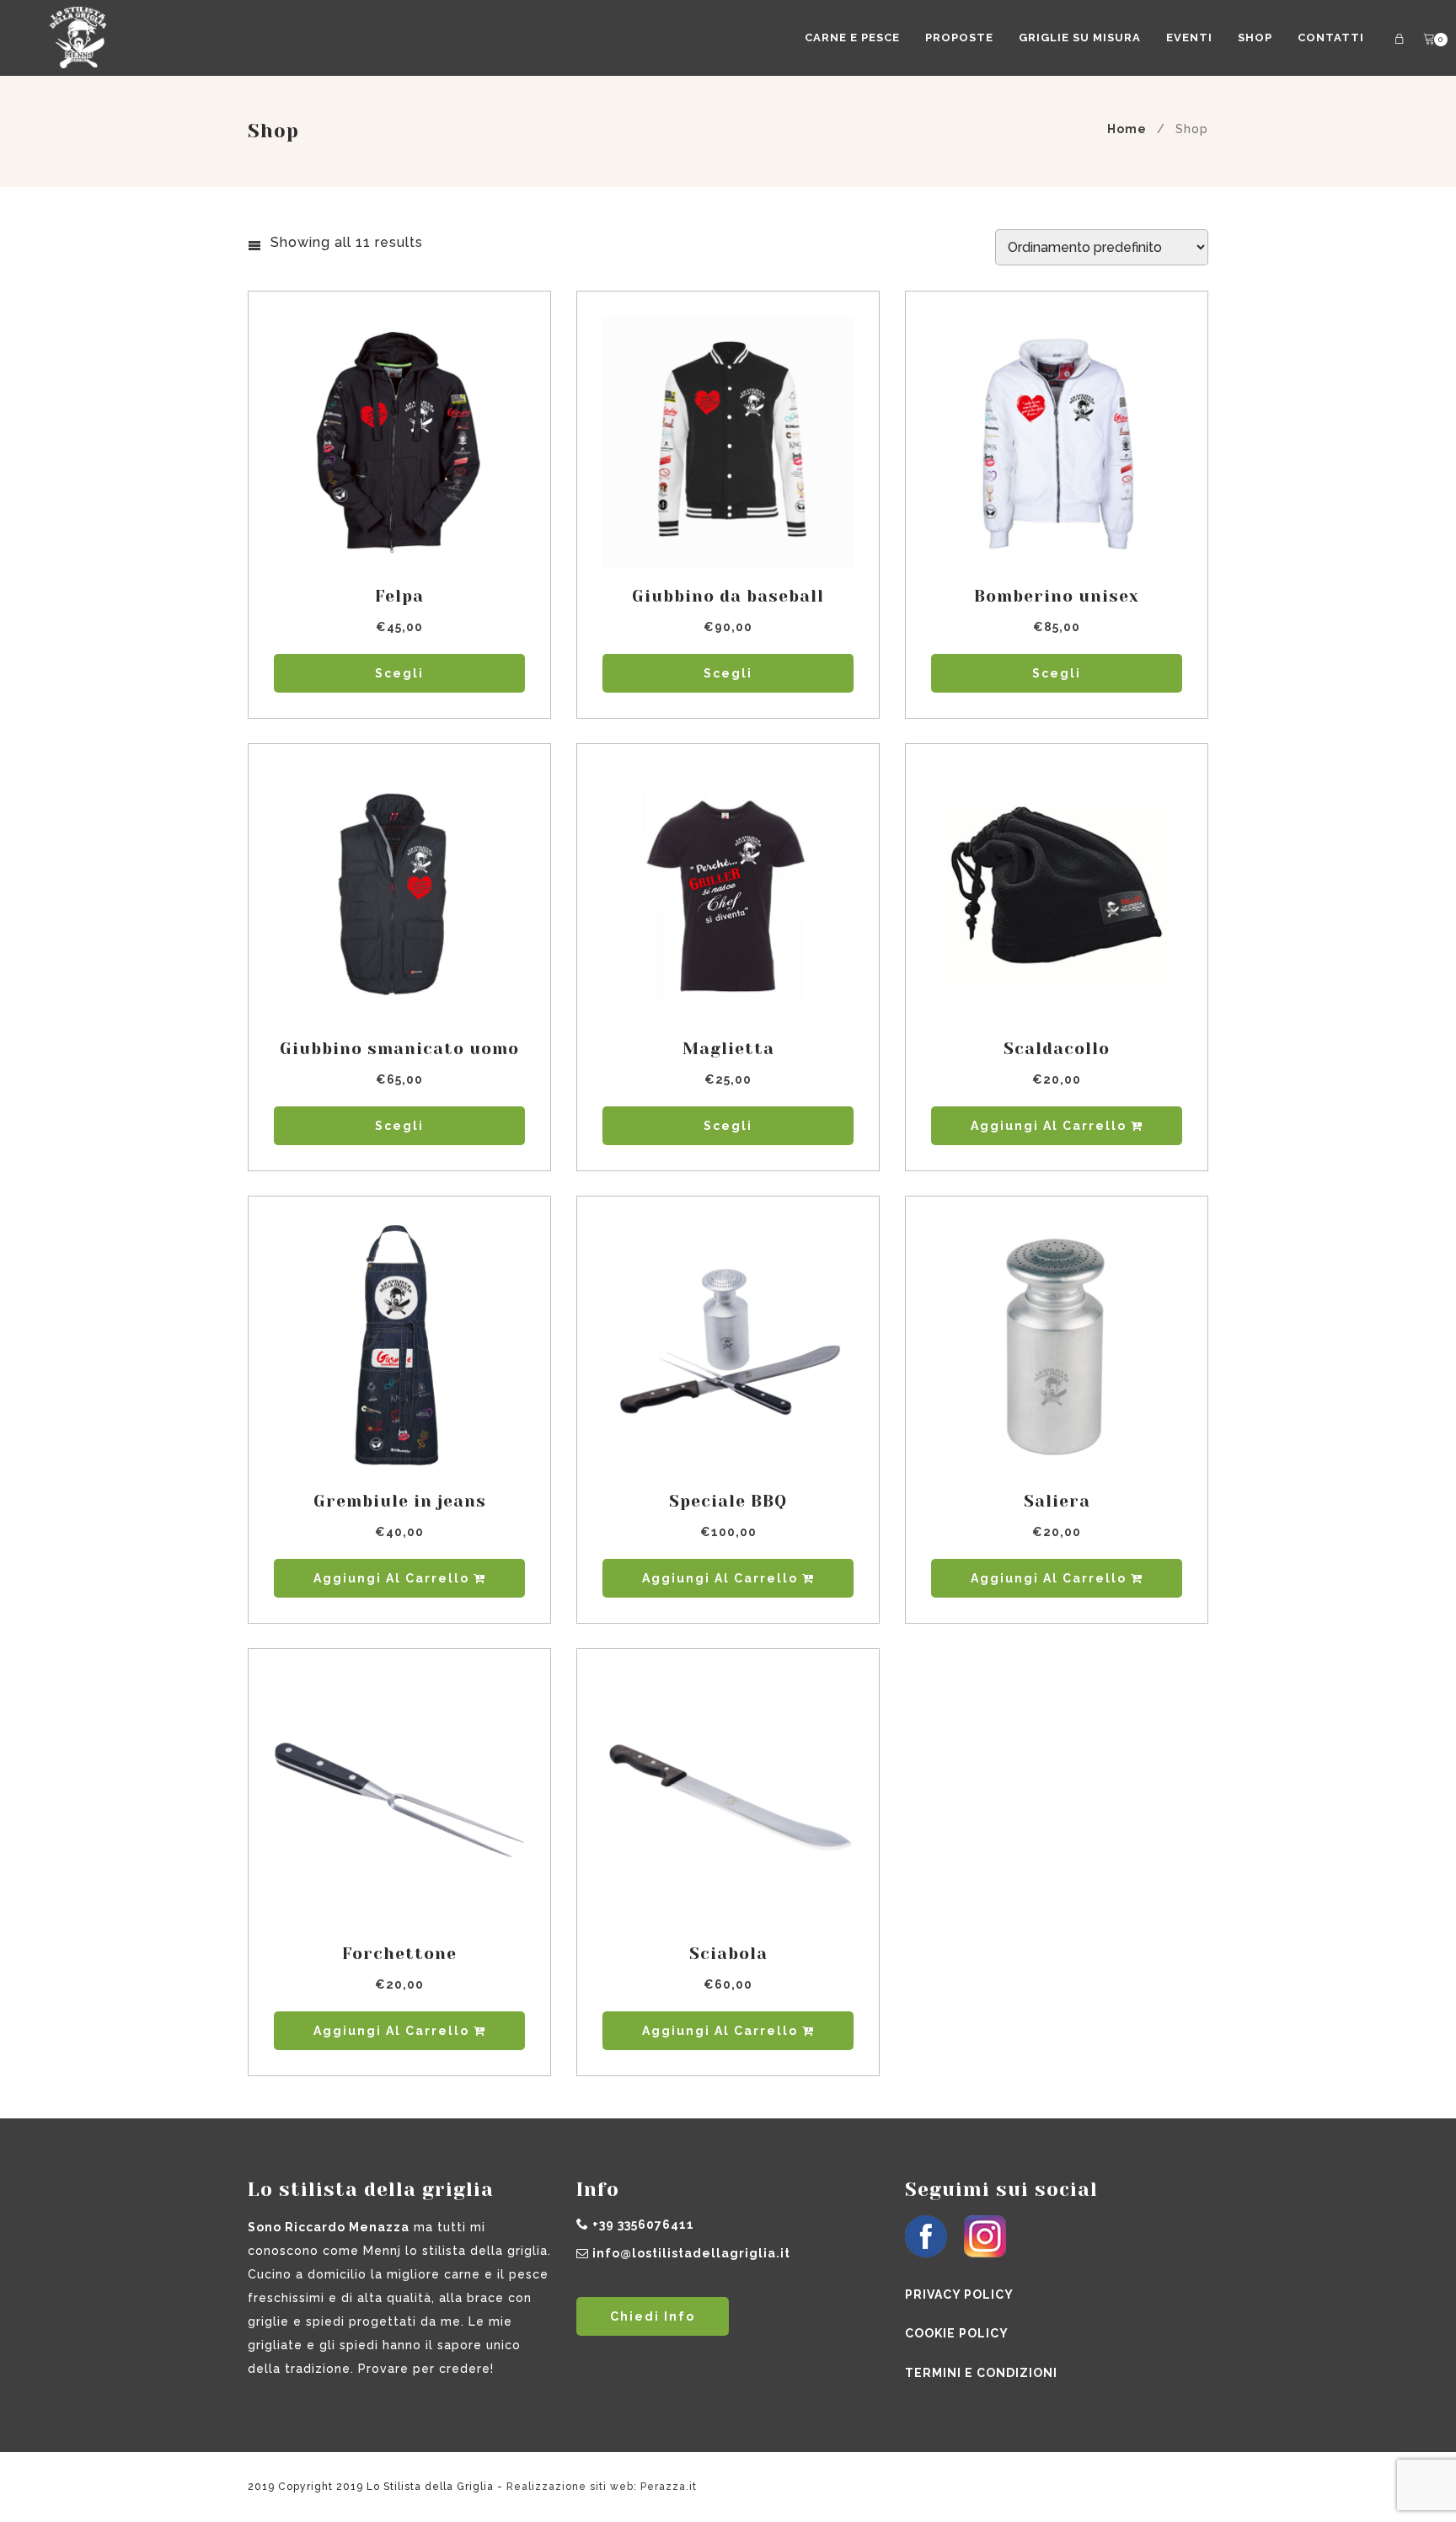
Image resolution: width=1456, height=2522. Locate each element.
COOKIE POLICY (957, 2333)
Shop (1255, 37)
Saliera (1057, 1501)
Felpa (399, 596)
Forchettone (399, 1954)
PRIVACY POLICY (959, 2294)
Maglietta (728, 1049)
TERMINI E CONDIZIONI (981, 2373)
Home (1127, 129)
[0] (1429, 40)
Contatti (1331, 37)
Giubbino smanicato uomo (399, 1049)
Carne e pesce (852, 37)
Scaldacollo (1057, 1049)
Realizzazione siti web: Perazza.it (602, 2487)
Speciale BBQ (728, 1501)
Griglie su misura (1080, 37)
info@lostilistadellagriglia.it (691, 2253)
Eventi (1189, 37)
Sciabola (728, 1954)
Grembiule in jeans (400, 1501)
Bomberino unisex (1057, 596)
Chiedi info (653, 2316)
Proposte (959, 37)
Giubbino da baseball (728, 596)
